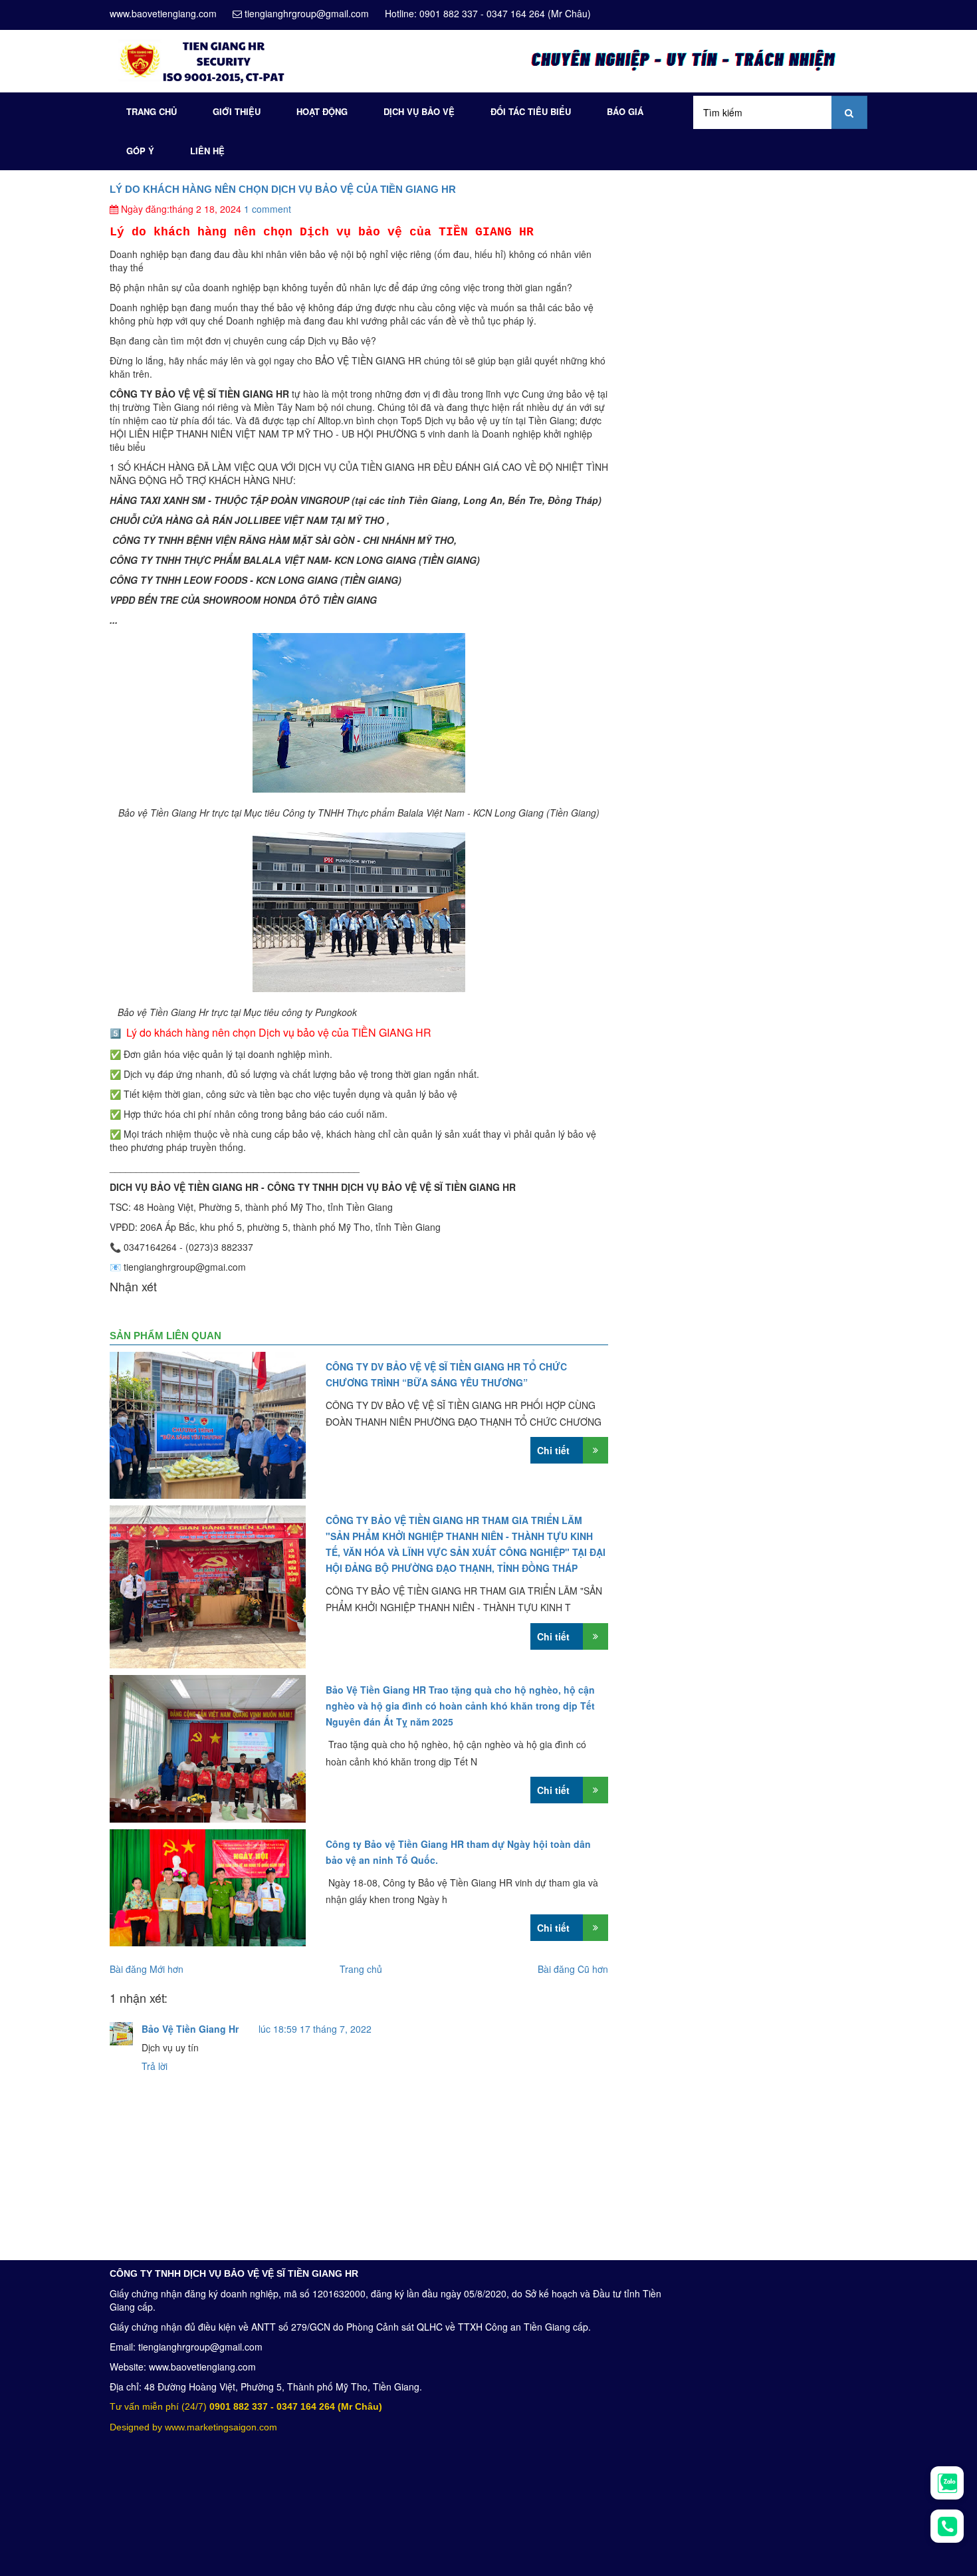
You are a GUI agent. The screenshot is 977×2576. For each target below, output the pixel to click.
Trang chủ (152, 111)
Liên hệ (207, 151)
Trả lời (155, 2066)
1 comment (268, 209)
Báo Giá (625, 111)
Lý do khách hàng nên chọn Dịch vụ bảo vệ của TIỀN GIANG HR (283, 189)
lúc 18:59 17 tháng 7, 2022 (315, 2029)
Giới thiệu (237, 111)
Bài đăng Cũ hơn (573, 1969)
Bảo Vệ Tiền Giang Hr (190, 2029)
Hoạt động (322, 111)
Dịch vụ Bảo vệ (419, 111)
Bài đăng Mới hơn (147, 1969)
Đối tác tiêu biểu (531, 111)
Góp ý (140, 151)
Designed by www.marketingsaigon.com (193, 2427)
